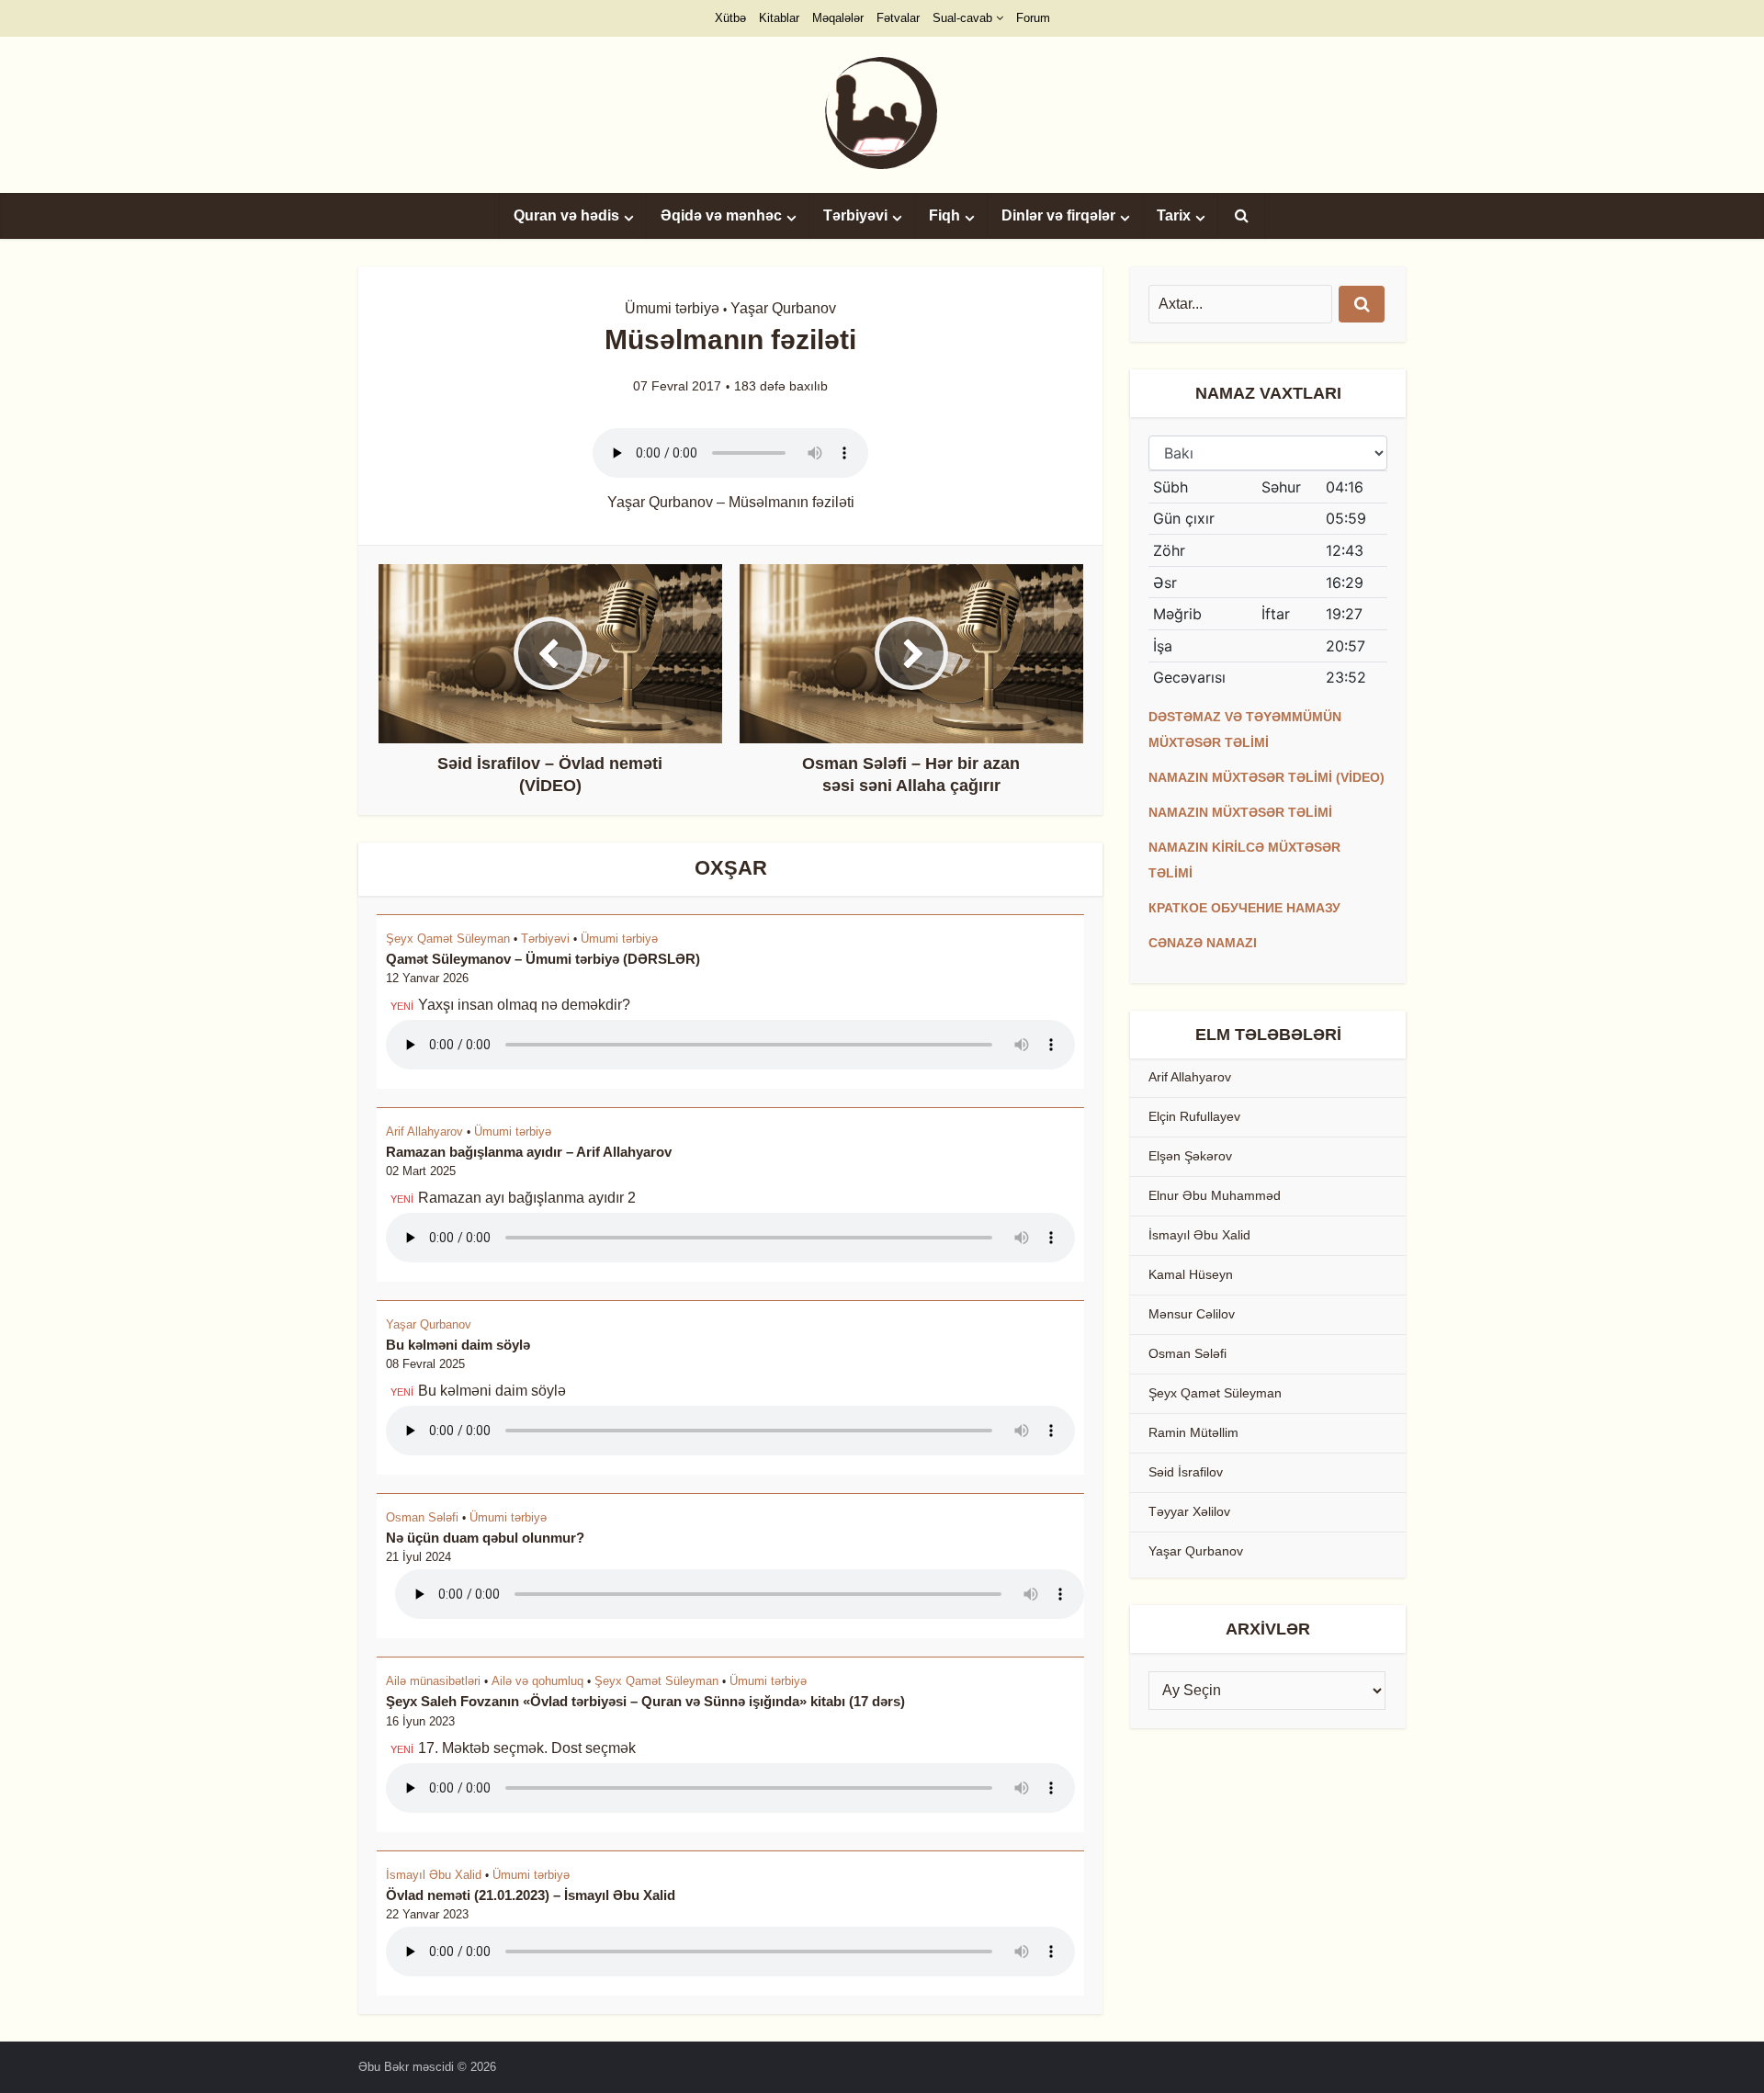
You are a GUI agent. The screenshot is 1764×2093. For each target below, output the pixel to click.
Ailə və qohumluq (537, 1681)
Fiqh (944, 215)
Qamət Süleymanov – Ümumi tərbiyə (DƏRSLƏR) (543, 959)
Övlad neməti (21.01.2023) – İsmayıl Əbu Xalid (531, 1895)
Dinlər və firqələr (1058, 215)
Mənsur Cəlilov (1192, 1314)
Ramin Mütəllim (1193, 1432)
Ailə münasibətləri (433, 1681)
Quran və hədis (566, 215)
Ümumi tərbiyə (672, 308)
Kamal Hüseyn (1191, 1274)
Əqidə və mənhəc (721, 215)
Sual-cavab (962, 18)
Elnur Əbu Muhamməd (1215, 1195)
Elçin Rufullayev (1194, 1116)
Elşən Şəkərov (1190, 1156)
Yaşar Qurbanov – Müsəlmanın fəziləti (731, 502)
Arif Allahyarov (424, 1131)
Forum (1033, 18)
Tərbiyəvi (855, 215)
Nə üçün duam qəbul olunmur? (485, 1538)
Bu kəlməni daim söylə (458, 1345)
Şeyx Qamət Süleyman (448, 939)
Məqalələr (838, 18)
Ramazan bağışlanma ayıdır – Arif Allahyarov (529, 1152)
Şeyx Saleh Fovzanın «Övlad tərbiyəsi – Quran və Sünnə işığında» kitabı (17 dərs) (645, 1701)
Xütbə (730, 18)
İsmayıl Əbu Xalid (434, 1875)
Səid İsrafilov (1186, 1472)
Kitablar (779, 18)
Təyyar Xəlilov (1189, 1511)
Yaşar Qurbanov (783, 308)
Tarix (1174, 215)
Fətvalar (898, 18)
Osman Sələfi (422, 1517)
